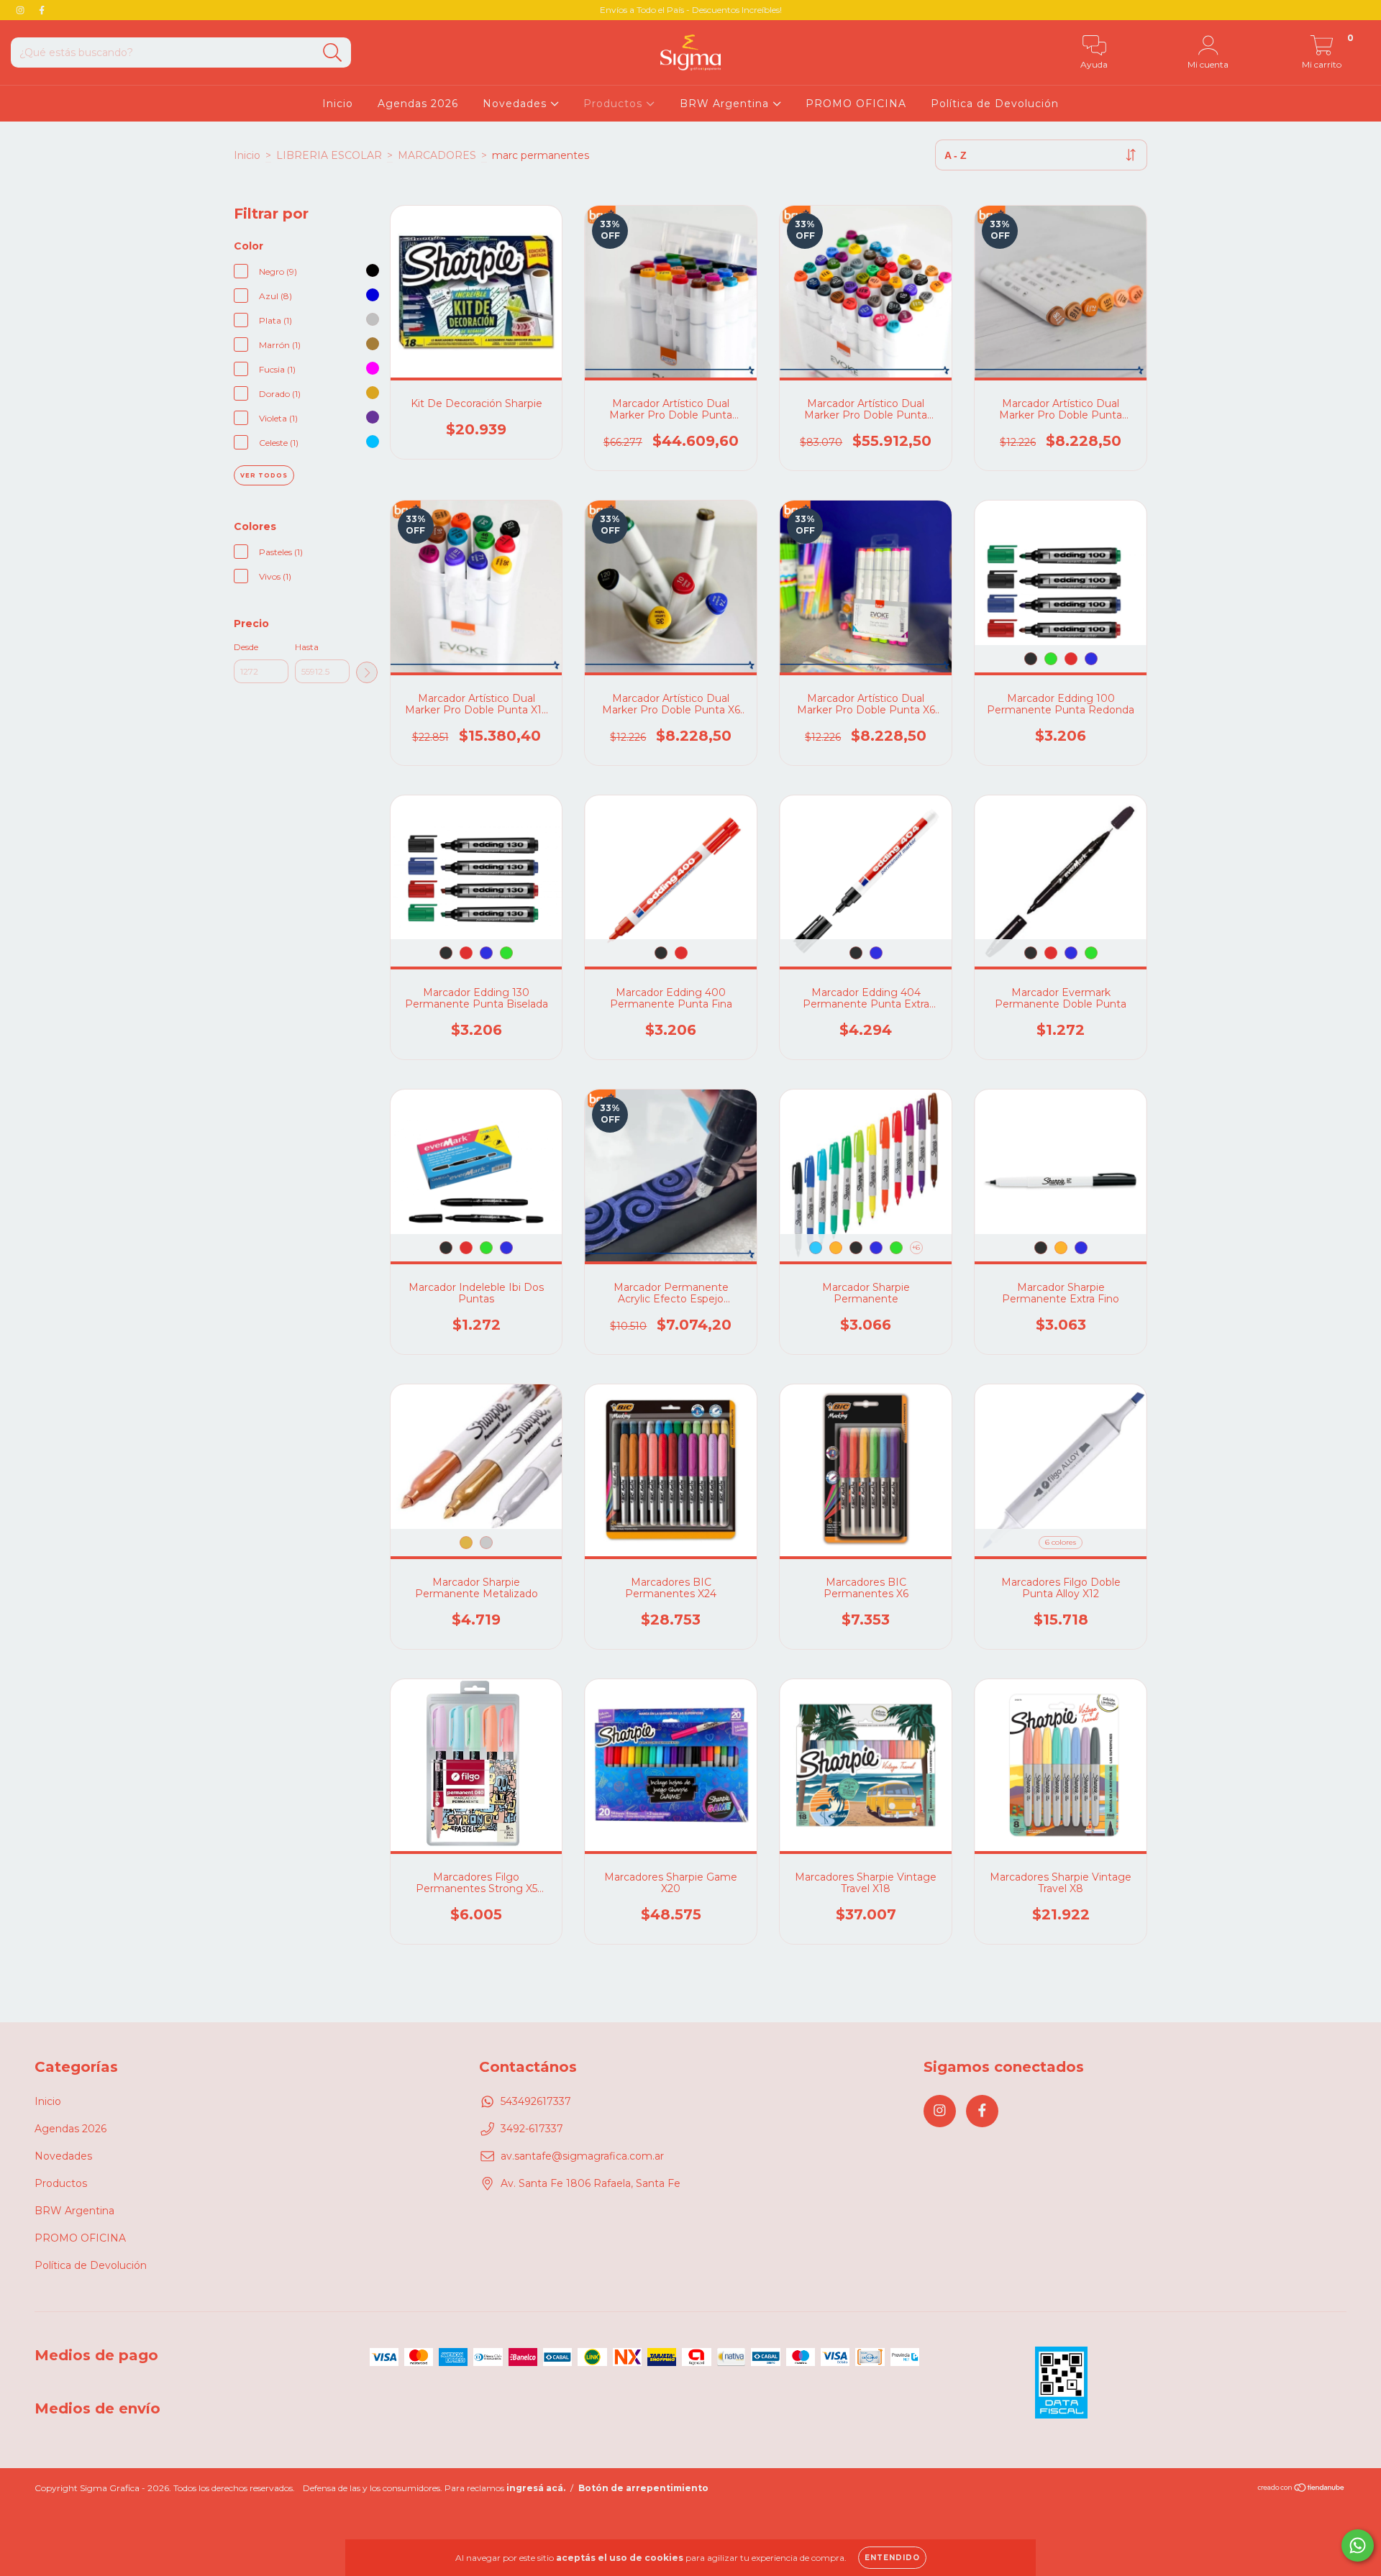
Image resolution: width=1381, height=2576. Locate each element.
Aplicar (367, 672)
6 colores (1061, 1542)
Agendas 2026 (418, 104)
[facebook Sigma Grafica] (42, 10)
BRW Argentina (726, 104)
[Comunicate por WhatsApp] (1358, 2545)
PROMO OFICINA (856, 104)
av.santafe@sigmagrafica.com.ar (582, 2156)
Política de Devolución (995, 104)
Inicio (338, 104)
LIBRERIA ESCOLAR (329, 155)
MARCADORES (437, 155)
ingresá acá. (536, 2488)
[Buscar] (333, 53)
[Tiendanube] (1302, 2489)
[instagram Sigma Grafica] (22, 10)
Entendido (892, 2558)
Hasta (307, 647)
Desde (246, 647)
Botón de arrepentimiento (643, 2488)
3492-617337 (532, 2129)
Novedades (516, 104)
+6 (916, 1247)
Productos (615, 104)
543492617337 (536, 2101)
